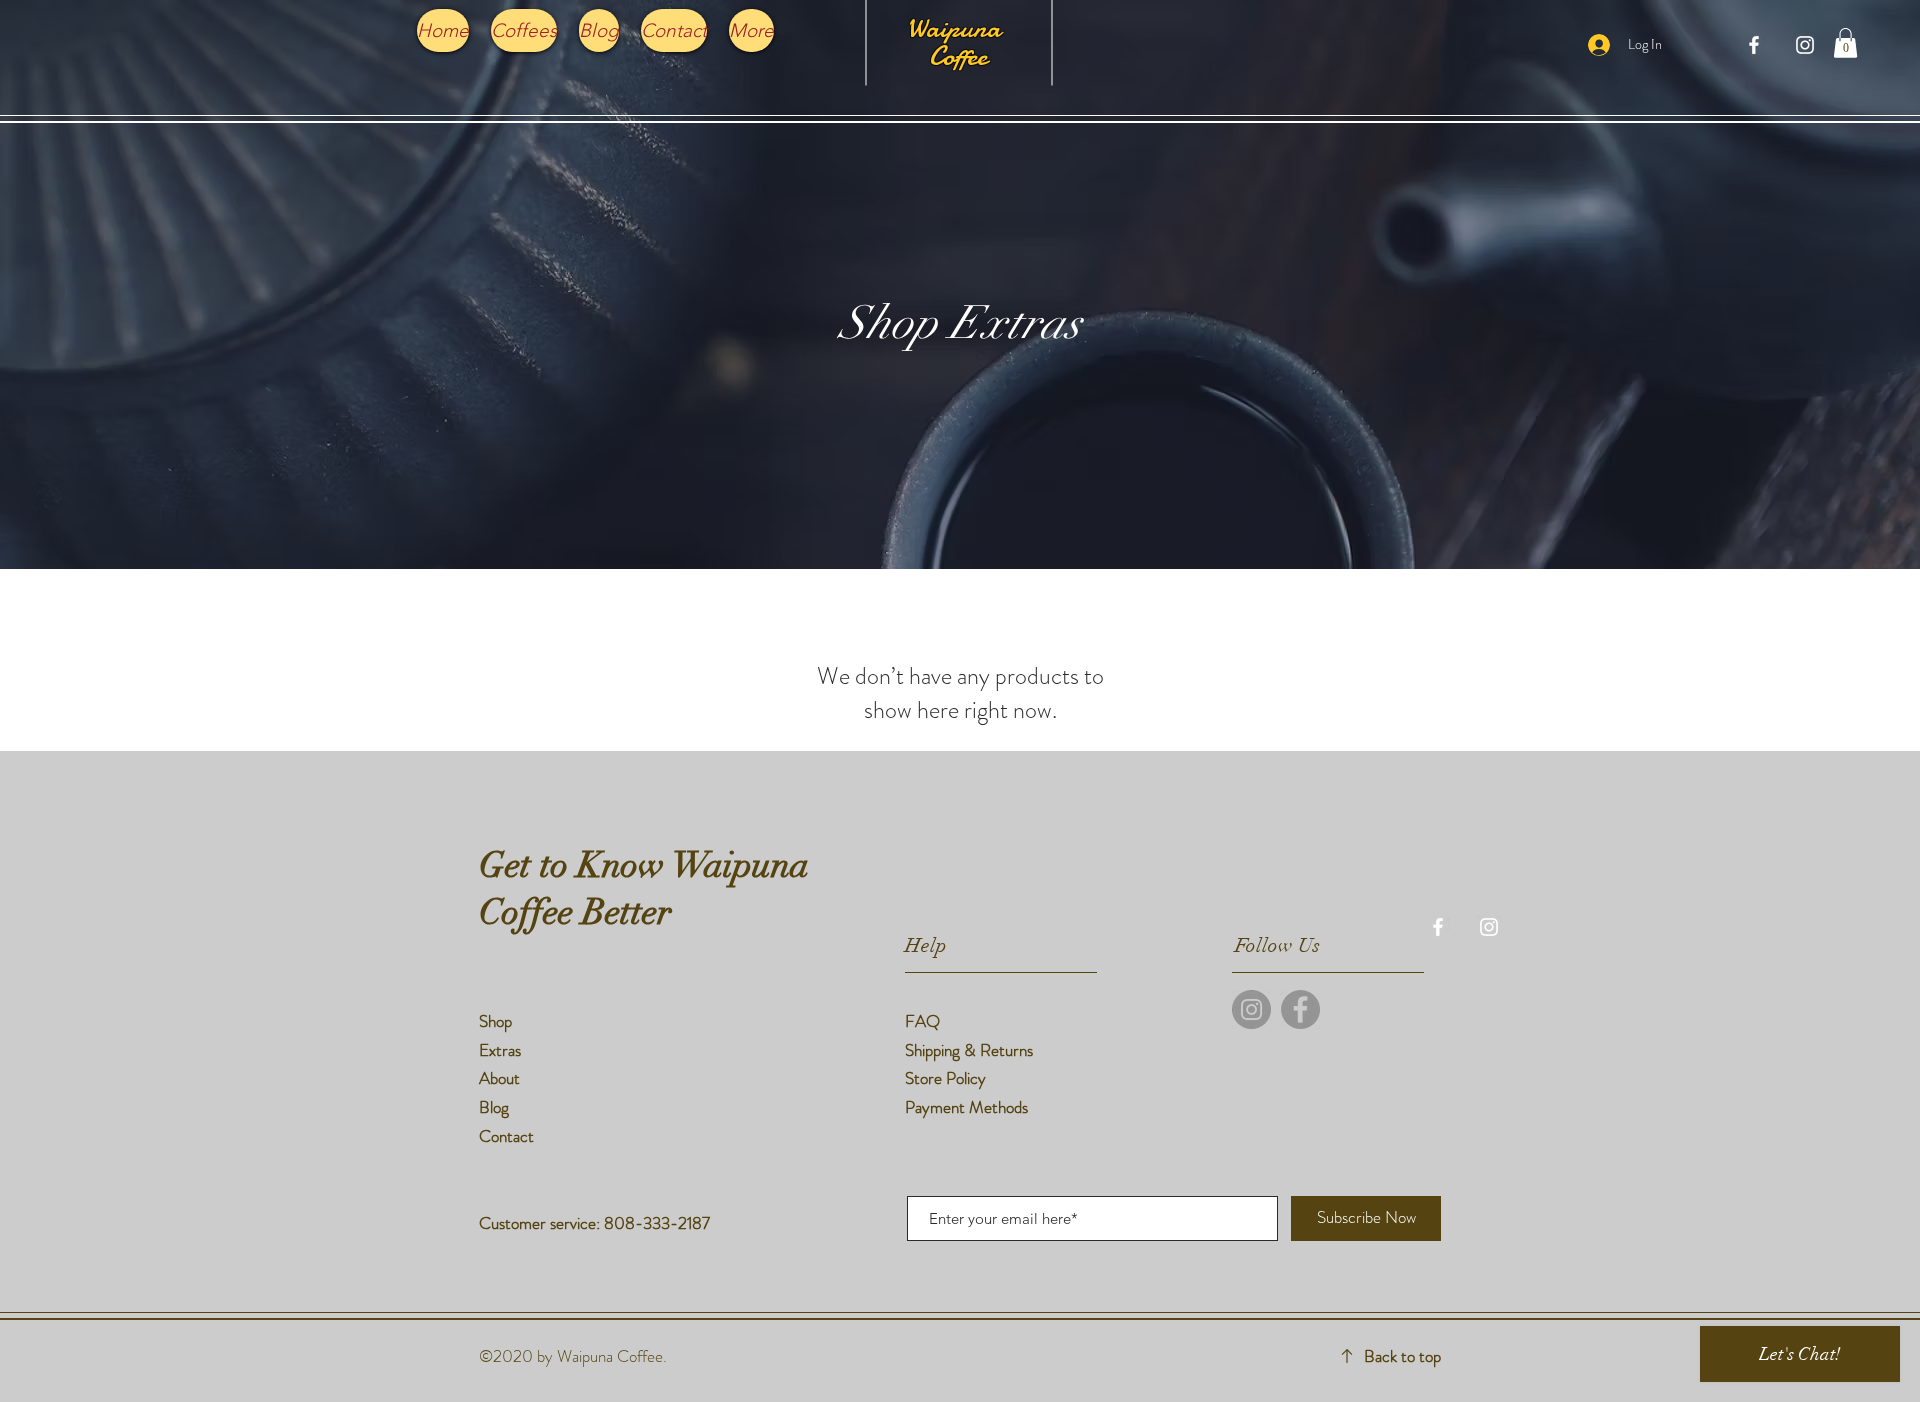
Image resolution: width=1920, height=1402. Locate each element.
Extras (500, 1050)
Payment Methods (968, 1107)
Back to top (1402, 1356)
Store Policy (945, 1078)
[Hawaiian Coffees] (1754, 45)
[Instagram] (1251, 1009)
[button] (1845, 43)
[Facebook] (1300, 1009)
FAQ (922, 1021)
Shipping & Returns (971, 1050)
